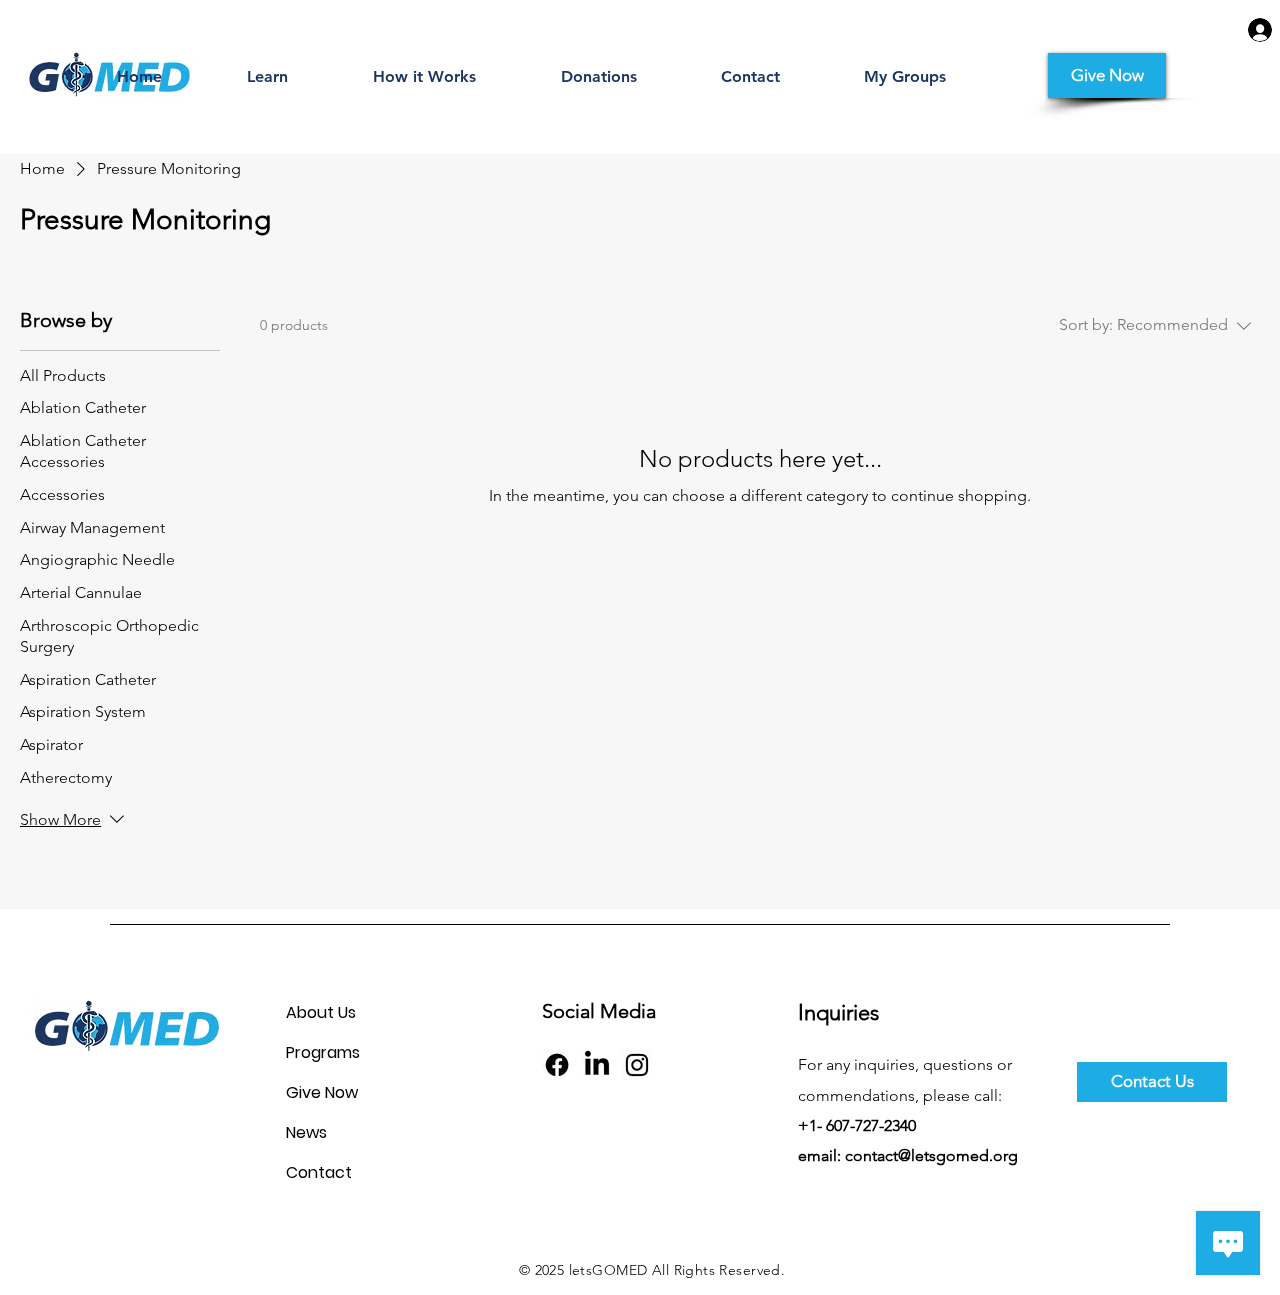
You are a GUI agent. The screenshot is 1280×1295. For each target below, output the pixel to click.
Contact (319, 1172)
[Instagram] (637, 1065)
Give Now (322, 1092)
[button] (267, 77)
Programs (323, 1052)
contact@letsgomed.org (931, 1155)
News (306, 1132)
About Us (321, 1012)
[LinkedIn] (597, 1065)
